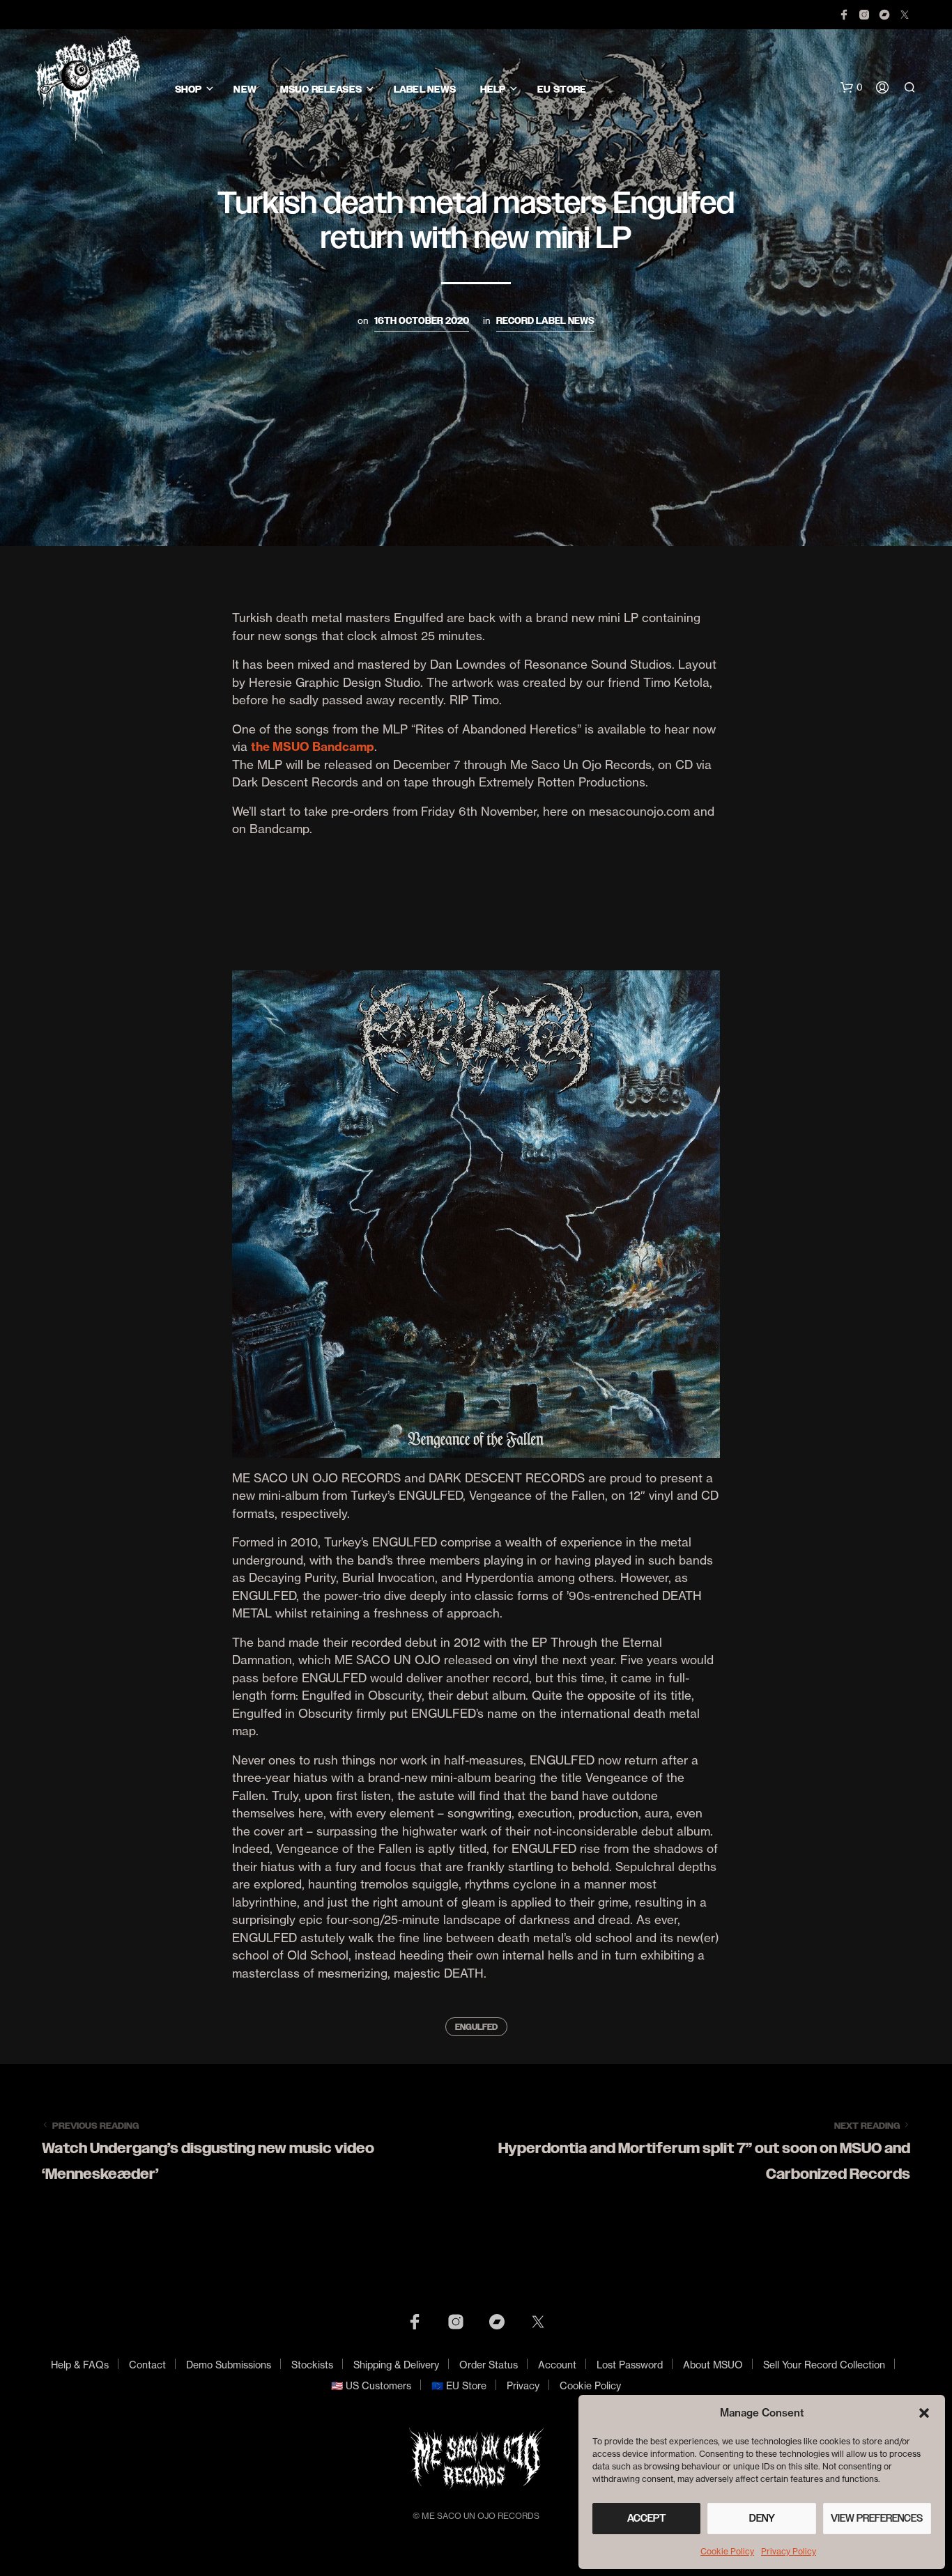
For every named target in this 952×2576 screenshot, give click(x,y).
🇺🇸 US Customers (371, 2385)
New (245, 90)
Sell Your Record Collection (824, 2365)
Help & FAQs (80, 2365)
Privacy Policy (789, 2551)
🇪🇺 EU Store (459, 2385)
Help (493, 90)
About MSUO (713, 2365)
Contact (147, 2365)
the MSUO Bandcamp (313, 746)
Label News (425, 90)
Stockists (312, 2365)
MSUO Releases (321, 90)
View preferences (877, 2518)
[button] (924, 2413)
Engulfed (476, 2027)
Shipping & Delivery (396, 2365)
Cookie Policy (727, 2551)
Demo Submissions (229, 2365)
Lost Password (630, 2365)
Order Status (489, 2365)
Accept (647, 2518)
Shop (189, 90)
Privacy (523, 2385)
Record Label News (545, 321)
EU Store (562, 90)
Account (557, 2365)
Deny (762, 2518)
